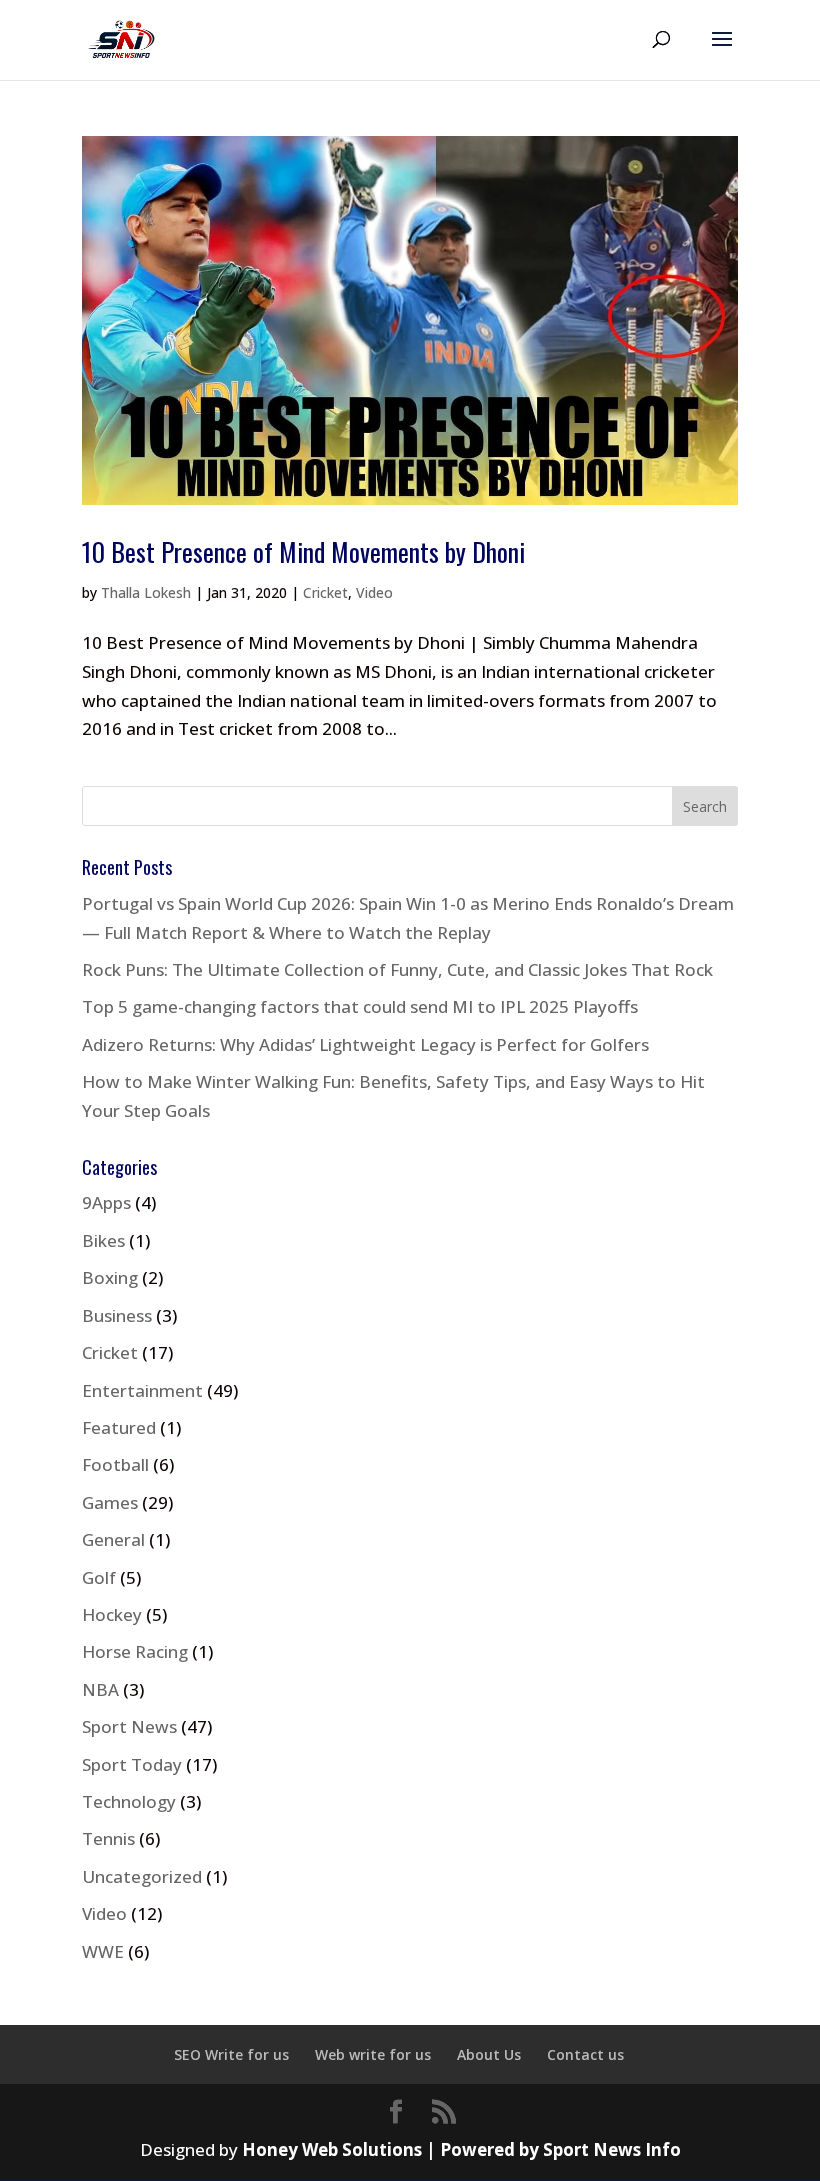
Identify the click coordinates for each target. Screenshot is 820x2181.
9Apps (106, 1202)
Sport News (129, 1726)
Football (115, 1464)
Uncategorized (142, 1876)
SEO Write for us (231, 2054)
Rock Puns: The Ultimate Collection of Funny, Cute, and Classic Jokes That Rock (397, 969)
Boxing (110, 1277)
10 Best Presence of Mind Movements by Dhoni (303, 551)
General (113, 1539)
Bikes (103, 1240)
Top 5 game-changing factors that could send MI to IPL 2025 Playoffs (360, 1006)
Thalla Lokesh (146, 592)
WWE (103, 1951)
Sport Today (132, 1764)
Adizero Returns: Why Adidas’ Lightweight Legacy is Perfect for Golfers (365, 1044)
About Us (489, 2054)
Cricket (325, 592)
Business (117, 1315)
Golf (99, 1577)
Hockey (112, 1614)
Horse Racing (135, 1651)
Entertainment (142, 1390)
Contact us (585, 2054)
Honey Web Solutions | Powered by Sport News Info (461, 2149)
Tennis (108, 1838)
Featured (119, 1427)
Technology (129, 1801)
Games (110, 1502)
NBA (100, 1689)
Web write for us (373, 2054)
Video (374, 592)
